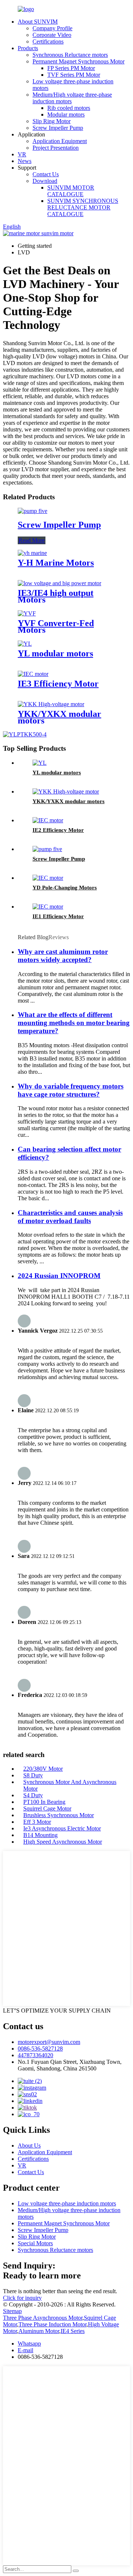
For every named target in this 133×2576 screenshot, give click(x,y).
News (25, 161)
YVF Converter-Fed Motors (56, 626)
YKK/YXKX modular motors (59, 717)
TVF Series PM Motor (74, 75)
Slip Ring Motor (52, 121)
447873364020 (35, 2055)
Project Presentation (56, 148)
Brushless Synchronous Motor (59, 1815)
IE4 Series (73, 2331)
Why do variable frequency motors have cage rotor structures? (71, 1090)
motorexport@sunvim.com (49, 2042)
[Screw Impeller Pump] (33, 511)
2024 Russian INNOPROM (59, 1276)
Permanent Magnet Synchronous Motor (79, 61)
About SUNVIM (38, 22)
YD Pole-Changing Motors (65, 888)
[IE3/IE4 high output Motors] (59, 583)
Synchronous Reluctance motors (70, 55)
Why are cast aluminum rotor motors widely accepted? (63, 956)
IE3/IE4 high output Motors (56, 596)
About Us (29, 2145)
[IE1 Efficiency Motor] (48, 907)
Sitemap (12, 2311)
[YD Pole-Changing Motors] (48, 878)
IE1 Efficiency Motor (58, 916)
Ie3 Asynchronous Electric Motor (62, 1828)
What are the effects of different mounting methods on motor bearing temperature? (74, 1023)
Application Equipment (60, 141)
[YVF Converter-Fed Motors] (27, 613)
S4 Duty (33, 1795)
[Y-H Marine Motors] (32, 553)
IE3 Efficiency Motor (58, 684)
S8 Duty (33, 1775)
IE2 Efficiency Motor (58, 830)
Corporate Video (52, 35)
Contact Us (46, 174)
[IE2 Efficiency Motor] (48, 820)
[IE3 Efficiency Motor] (33, 674)
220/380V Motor (43, 1769)
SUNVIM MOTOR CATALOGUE (71, 191)
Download (45, 181)
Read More (32, 540)
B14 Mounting (40, 1835)
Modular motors (66, 114)
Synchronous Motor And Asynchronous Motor (70, 1785)
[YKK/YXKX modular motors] (51, 704)
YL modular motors (55, 653)
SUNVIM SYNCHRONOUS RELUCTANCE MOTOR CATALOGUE (83, 207)
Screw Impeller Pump (58, 128)
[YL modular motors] (25, 644)
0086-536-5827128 (40, 2049)
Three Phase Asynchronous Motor (43, 2318)
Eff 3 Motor (37, 1822)
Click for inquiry (22, 2298)
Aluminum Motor (39, 2331)
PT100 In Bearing (44, 1802)
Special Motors (35, 2243)
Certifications (48, 41)
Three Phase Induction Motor (52, 2324)
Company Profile (52, 28)
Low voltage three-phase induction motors (67, 2203)
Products (28, 48)
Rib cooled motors (69, 108)
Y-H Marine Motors (56, 563)
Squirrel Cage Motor (47, 1808)
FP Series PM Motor (71, 68)
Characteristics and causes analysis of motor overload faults (70, 1217)
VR (22, 154)
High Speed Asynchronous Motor (63, 1842)
